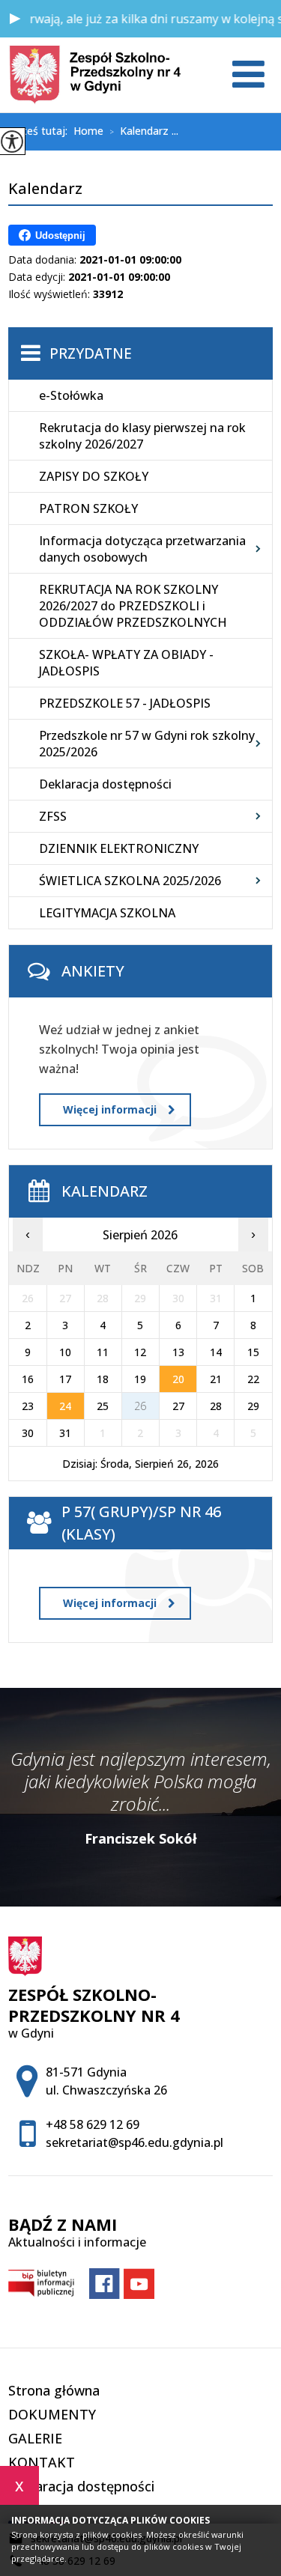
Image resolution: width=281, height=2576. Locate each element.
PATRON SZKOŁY (88, 508)
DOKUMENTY (52, 2414)
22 (253, 1379)
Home (88, 131)
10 (65, 1352)
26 (140, 1406)
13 (178, 1352)
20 (178, 1379)
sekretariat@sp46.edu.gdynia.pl (135, 2142)
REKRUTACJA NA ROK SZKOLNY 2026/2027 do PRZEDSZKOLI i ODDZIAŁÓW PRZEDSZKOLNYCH (133, 606)
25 (103, 1406)
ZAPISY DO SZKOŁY (94, 476)
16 (28, 1379)
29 (253, 1406)
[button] (15, 19)
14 (216, 1352)
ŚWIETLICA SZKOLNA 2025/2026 (130, 881)
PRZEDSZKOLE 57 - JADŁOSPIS (125, 703)
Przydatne (91, 353)
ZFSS (53, 816)
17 (65, 1379)
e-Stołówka (71, 395)
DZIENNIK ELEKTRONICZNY (119, 848)
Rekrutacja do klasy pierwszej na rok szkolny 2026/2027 (142, 436)
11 (103, 1352)
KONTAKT (42, 2462)
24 (65, 1406)
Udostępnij (60, 236)
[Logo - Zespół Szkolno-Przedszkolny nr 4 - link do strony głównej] (95, 75)
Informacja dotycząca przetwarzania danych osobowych (142, 549)
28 (216, 1406)
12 (140, 1352)
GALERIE (35, 2438)
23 (28, 1406)
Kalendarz (45, 189)
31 (65, 1433)
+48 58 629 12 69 (93, 2124)
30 (28, 1433)
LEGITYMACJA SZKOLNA (107, 913)
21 (216, 1379)
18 (103, 1379)
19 (140, 1379)
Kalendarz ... (144, 132)
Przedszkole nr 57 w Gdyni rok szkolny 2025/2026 (147, 744)
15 (253, 1352)
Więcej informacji (110, 1109)
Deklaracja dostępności (105, 784)
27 (178, 1406)
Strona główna (54, 2390)
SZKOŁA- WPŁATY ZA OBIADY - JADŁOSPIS (126, 663)
